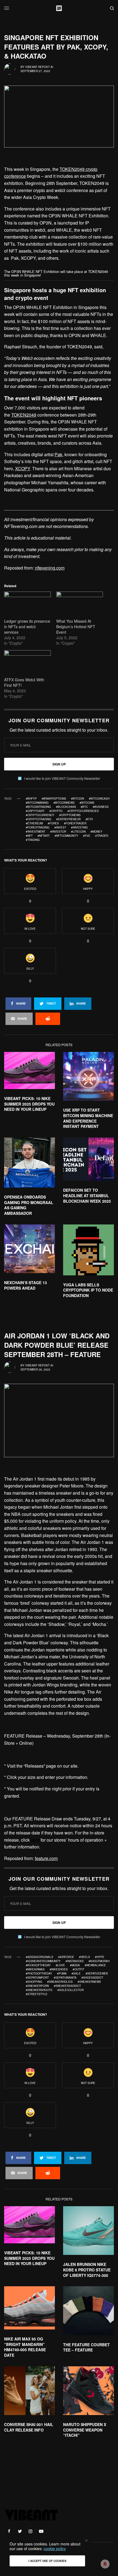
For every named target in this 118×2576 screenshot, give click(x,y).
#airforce (66, 1957)
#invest (60, 827)
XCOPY (23, 468)
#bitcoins (87, 803)
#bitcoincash (99, 798)
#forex (53, 823)
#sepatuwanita (65, 1978)
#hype (100, 1957)
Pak (58, 454)
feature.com (46, 1858)
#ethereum (34, 823)
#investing (79, 827)
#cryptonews (70, 815)
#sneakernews (89, 1982)
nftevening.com (50, 568)
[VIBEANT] (59, 8)
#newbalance (95, 1965)
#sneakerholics (60, 1982)
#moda (75, 1965)
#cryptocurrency (40, 815)
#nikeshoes (59, 1969)
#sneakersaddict (67, 1986)
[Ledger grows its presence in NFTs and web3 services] (27, 605)
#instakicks (75, 1961)
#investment (36, 832)
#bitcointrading (38, 807)
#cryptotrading (39, 819)
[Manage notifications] (105, 2564)
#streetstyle (37, 1994)
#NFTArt (44, 836)
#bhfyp (31, 798)
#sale (76, 1973)
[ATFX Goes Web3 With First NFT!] (27, 664)
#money (96, 832)
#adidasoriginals (40, 1957)
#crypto (56, 811)
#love (60, 1965)
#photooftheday (39, 1973)
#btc (84, 807)
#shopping (34, 1982)
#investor (58, 832)
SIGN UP (59, 764)
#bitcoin (78, 798)
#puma (62, 1973)
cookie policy (55, 2548)
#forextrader (75, 823)
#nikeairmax (35, 1969)
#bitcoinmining (37, 803)
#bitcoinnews (64, 803)
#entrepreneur (68, 819)
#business (101, 807)
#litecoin (78, 832)
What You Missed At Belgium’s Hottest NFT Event (76, 627)
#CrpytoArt (35, 811)
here (35, 1840)
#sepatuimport (37, 1978)
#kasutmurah (99, 1961)
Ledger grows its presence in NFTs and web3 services (27, 627)
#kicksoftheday (38, 1965)
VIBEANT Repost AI (39, 67)
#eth (89, 819)
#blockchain (66, 807)
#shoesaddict (92, 1978)
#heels (85, 1957)
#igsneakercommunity (43, 1961)
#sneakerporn (37, 1986)
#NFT (29, 836)
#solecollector (71, 1990)
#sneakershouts (39, 1990)
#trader (102, 836)
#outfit (78, 1969)
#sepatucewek (97, 1973)
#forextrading (38, 827)
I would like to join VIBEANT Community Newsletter (62, 778)
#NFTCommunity (66, 836)
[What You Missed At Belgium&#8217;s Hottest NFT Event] (80, 605)
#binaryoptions (54, 798)
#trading (33, 840)
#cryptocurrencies (83, 811)
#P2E (87, 836)
